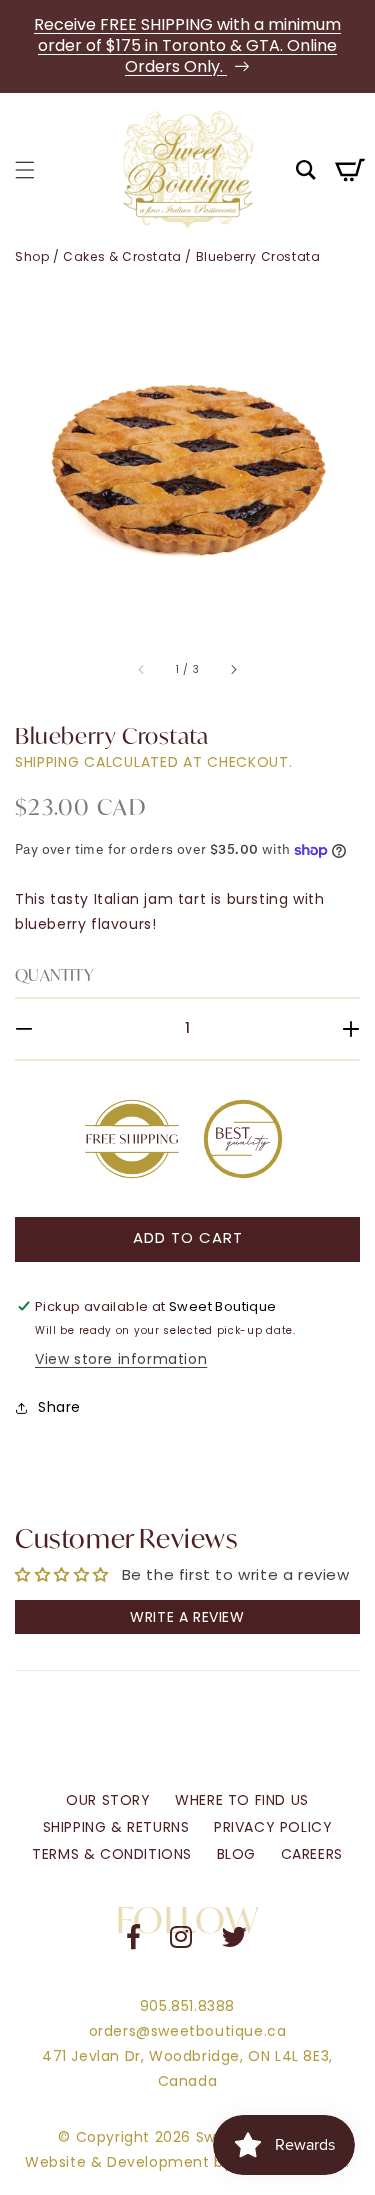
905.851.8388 (187, 2006)
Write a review (187, 1617)
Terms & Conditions (112, 1854)
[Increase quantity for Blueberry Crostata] (337, 1029)
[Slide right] (233, 670)
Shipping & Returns (116, 1827)
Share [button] (59, 1407)
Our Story (108, 1800)
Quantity (54, 974)
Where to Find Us (242, 1800)
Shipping (47, 762)
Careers (312, 1854)
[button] (25, 170)
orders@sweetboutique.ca (188, 2031)
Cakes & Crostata (122, 256)
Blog (236, 1854)
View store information (121, 1359)
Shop (32, 256)
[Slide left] (142, 670)
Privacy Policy (273, 1827)
